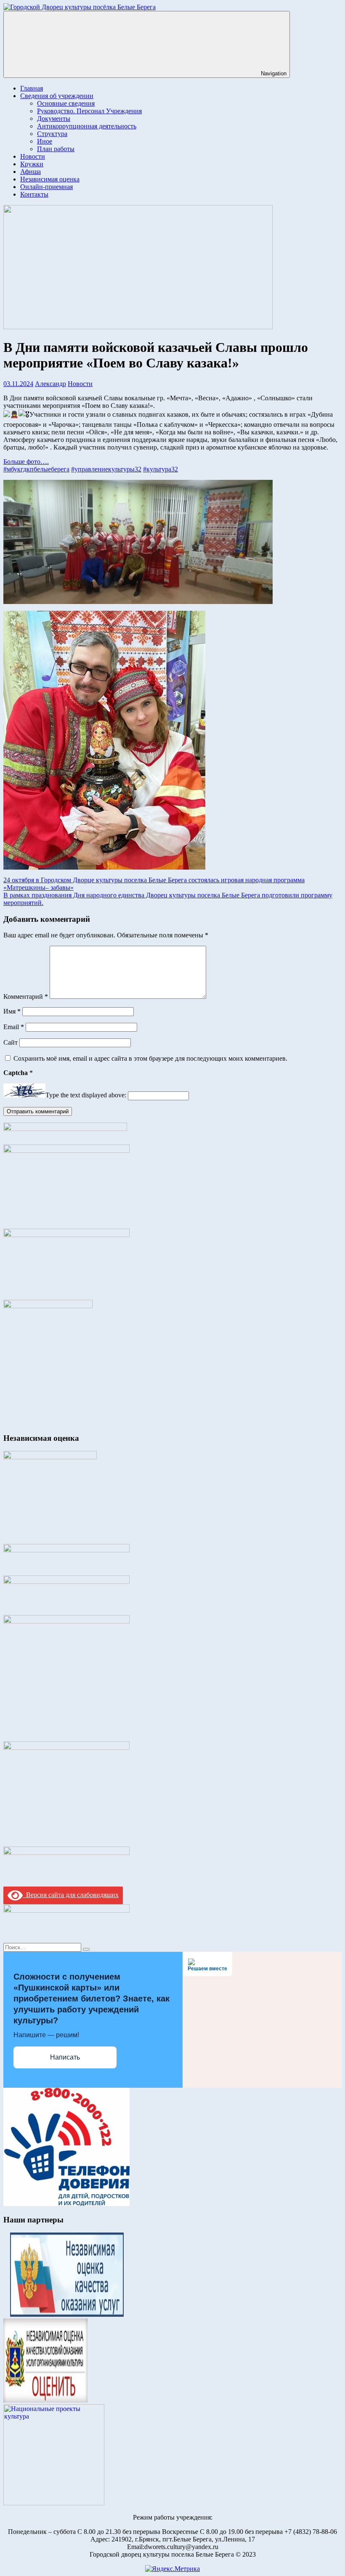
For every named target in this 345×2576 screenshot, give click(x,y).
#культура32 (161, 469)
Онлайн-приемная (46, 187)
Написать (65, 2057)
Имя (12, 1011)
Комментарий (26, 997)
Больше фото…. (26, 462)
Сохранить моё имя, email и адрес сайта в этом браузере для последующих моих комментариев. (150, 1058)
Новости (33, 156)
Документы (54, 118)
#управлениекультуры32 (106, 469)
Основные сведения (66, 103)
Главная (32, 88)
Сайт (11, 1042)
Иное (45, 141)
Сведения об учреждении (57, 96)
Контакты (34, 194)
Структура (52, 134)
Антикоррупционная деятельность (87, 126)
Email (14, 1027)
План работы (56, 149)
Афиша (31, 172)
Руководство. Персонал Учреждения (89, 111)
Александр (50, 384)
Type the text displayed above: (86, 1095)
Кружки (32, 164)
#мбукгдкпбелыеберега (36, 469)
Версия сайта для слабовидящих (71, 1895)
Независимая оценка (50, 179)
